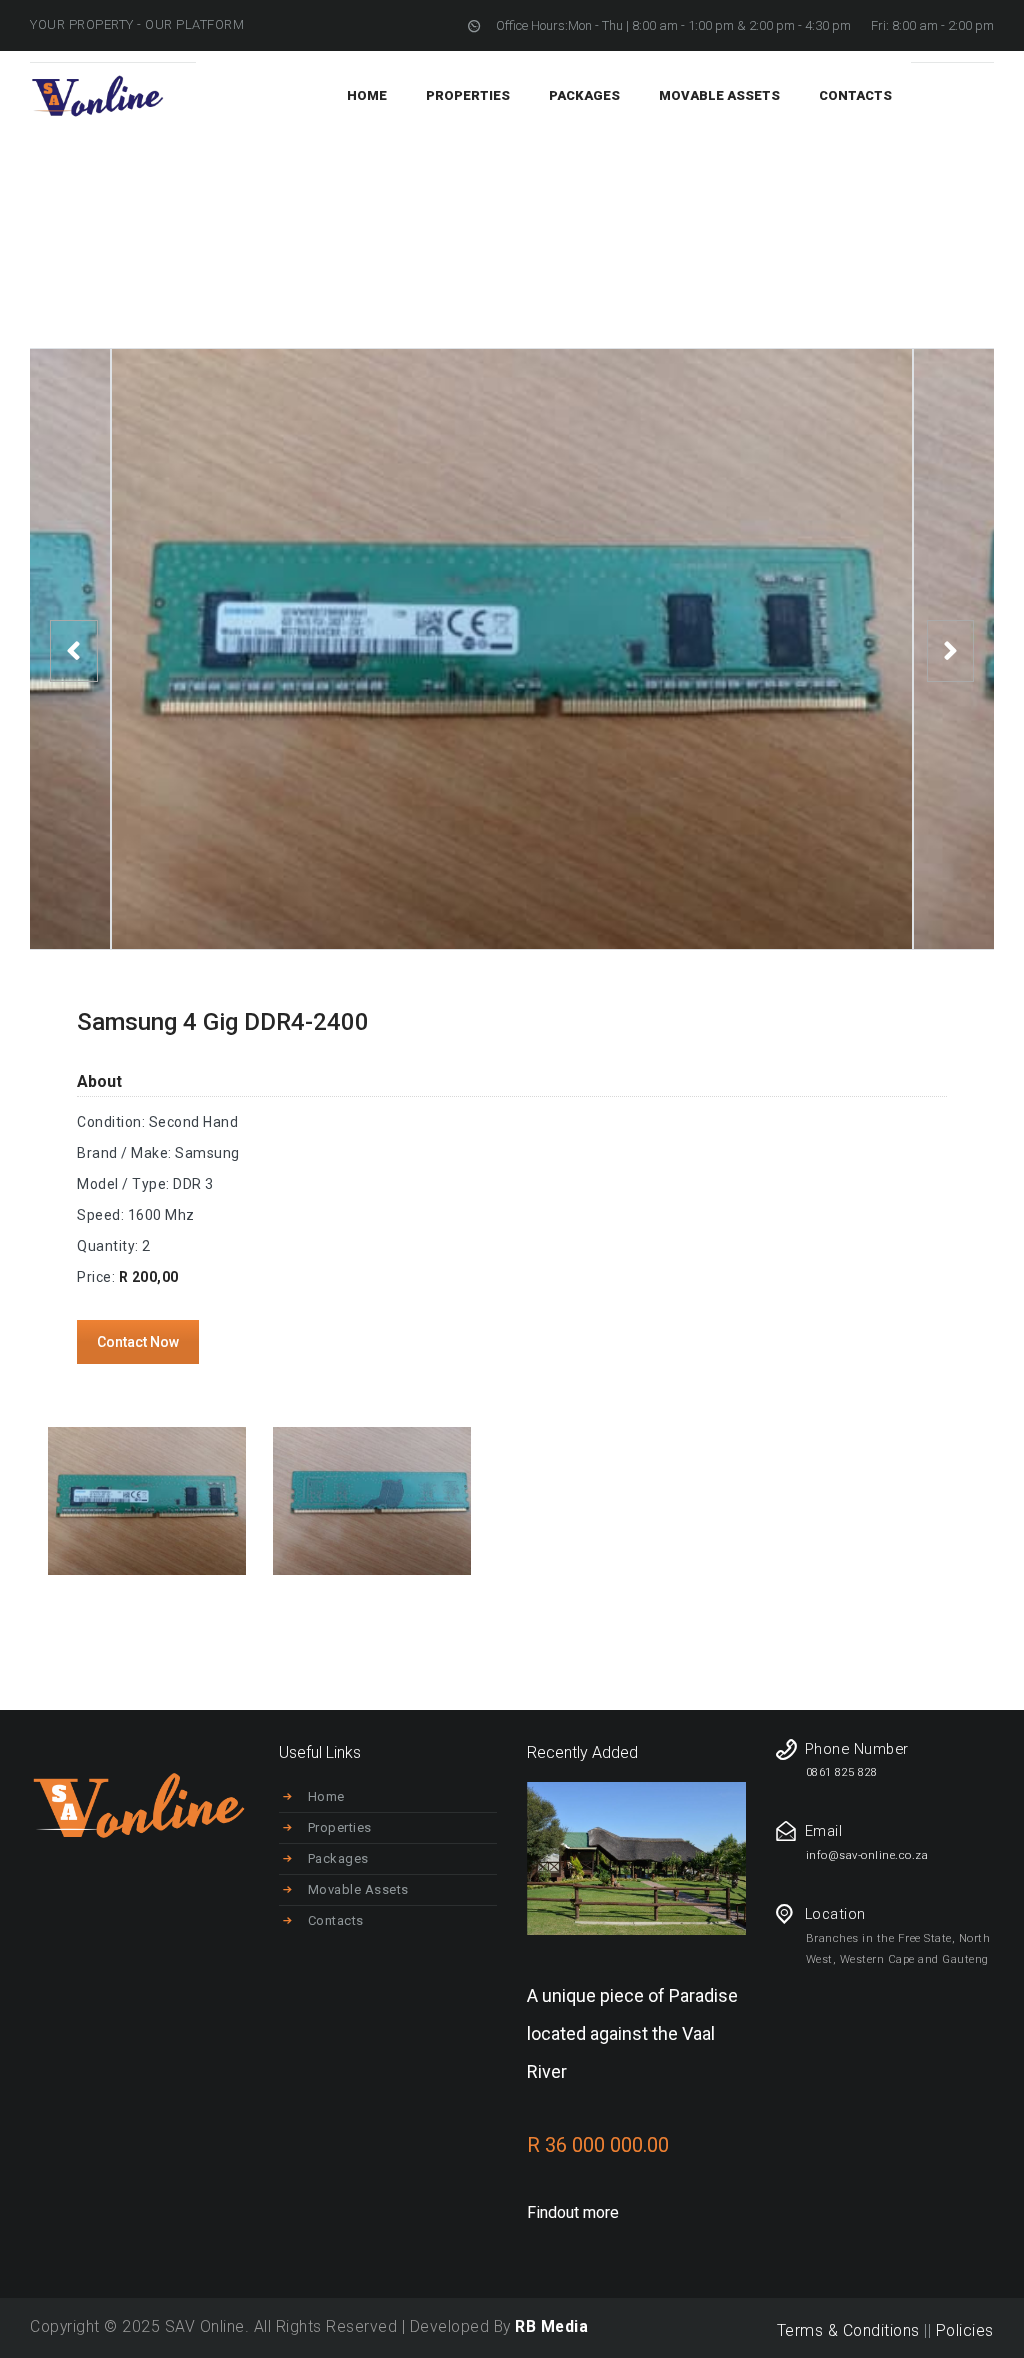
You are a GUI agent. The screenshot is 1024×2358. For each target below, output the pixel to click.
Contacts (336, 1920)
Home (774, 203)
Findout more (573, 2212)
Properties (340, 1827)
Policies (965, 2330)
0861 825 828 (842, 1772)
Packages (338, 1858)
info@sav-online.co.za (867, 1855)
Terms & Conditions (848, 2330)
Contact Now (138, 1342)
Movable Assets (358, 1889)
